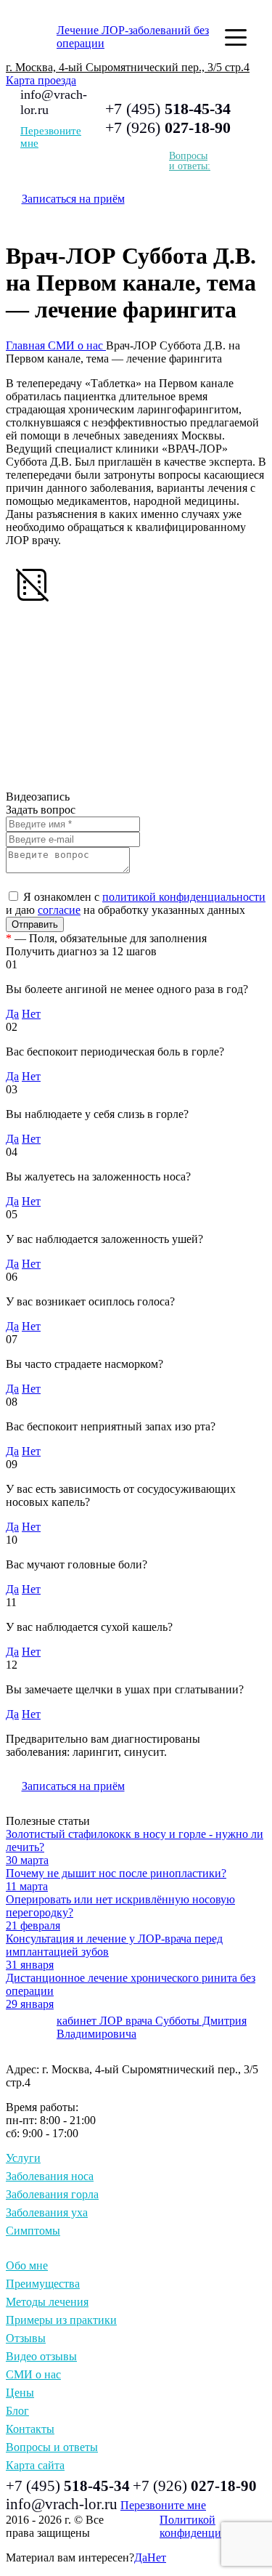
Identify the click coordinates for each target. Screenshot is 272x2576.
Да (12, 1014)
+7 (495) (168, 109)
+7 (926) (168, 127)
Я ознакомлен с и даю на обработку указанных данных (136, 903)
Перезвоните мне (51, 137)
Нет (31, 1014)
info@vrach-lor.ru (62, 2504)
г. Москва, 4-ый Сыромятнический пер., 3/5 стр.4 (128, 67)
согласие (59, 910)
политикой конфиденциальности (184, 897)
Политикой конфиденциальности (213, 2526)
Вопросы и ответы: (190, 161)
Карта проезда (41, 80)
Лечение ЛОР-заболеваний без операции (133, 37)
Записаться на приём (73, 199)
